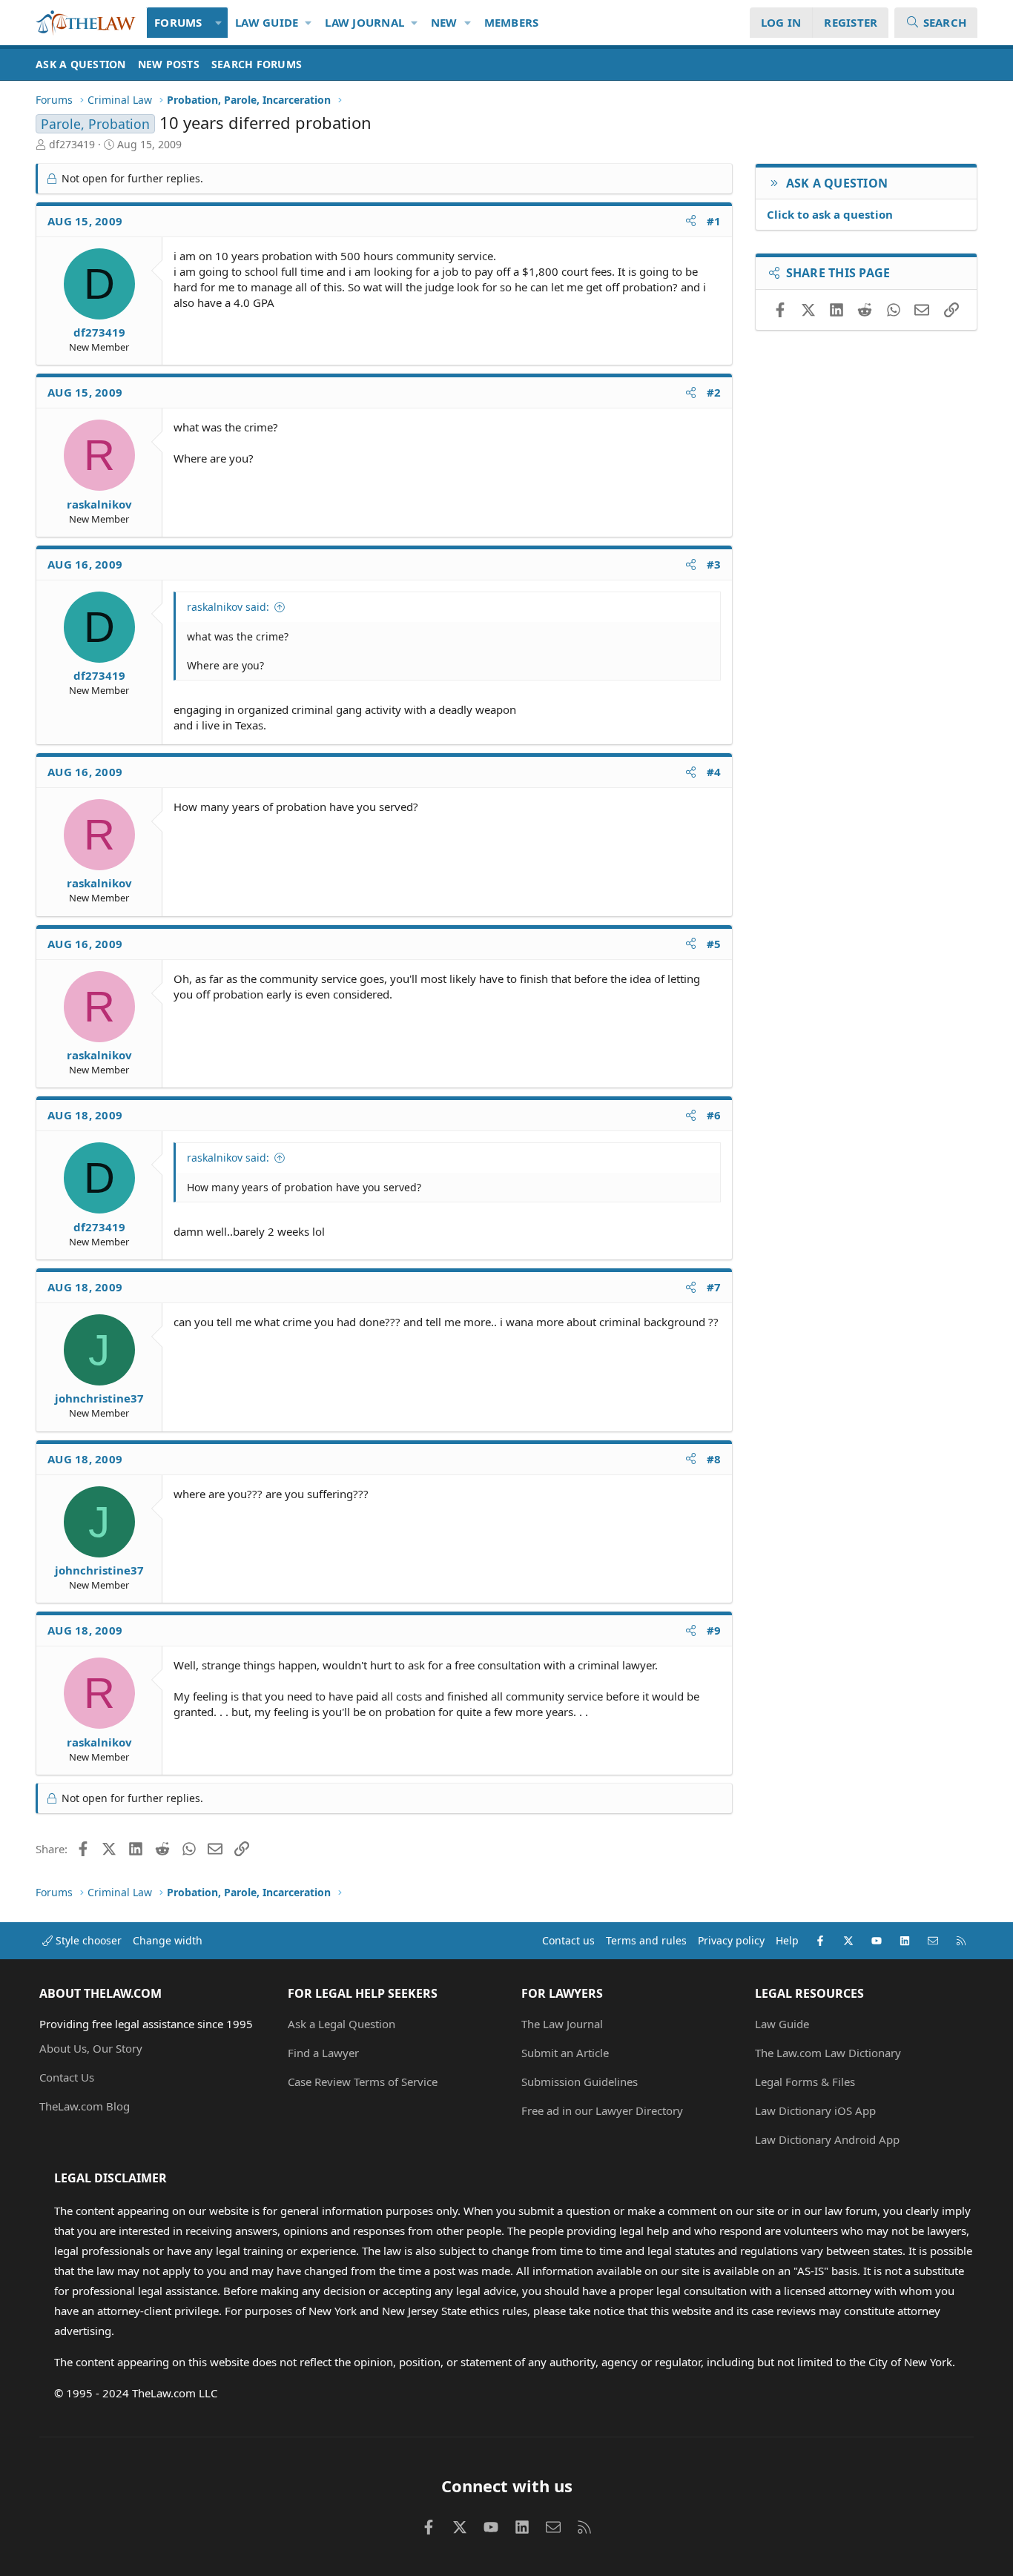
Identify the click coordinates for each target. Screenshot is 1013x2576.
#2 (714, 392)
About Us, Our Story (91, 2048)
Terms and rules (646, 1940)
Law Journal (364, 22)
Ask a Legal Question (341, 2024)
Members (512, 22)
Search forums (257, 64)
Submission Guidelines (580, 2082)
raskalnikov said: (228, 607)
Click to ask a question (830, 214)
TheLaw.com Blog (85, 2106)
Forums (178, 22)
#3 (714, 564)
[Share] (691, 221)
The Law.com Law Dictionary (828, 2053)
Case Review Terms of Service (363, 2082)
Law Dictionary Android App (827, 2139)
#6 (714, 1115)
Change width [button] (168, 1940)
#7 (714, 1287)
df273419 (72, 144)
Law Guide (267, 22)
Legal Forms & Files (805, 2082)
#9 (714, 1630)
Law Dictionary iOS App (815, 2110)
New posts (169, 64)
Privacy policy (731, 1940)
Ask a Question (81, 64)
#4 (714, 772)
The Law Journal (562, 2024)
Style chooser (87, 1940)
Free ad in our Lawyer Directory (602, 2110)
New (444, 22)
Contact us (568, 1940)
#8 (714, 1459)
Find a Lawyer (323, 2053)
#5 (714, 944)
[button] (219, 23)
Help (787, 1940)
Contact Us (67, 2077)
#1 (714, 221)
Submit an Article (565, 2053)
